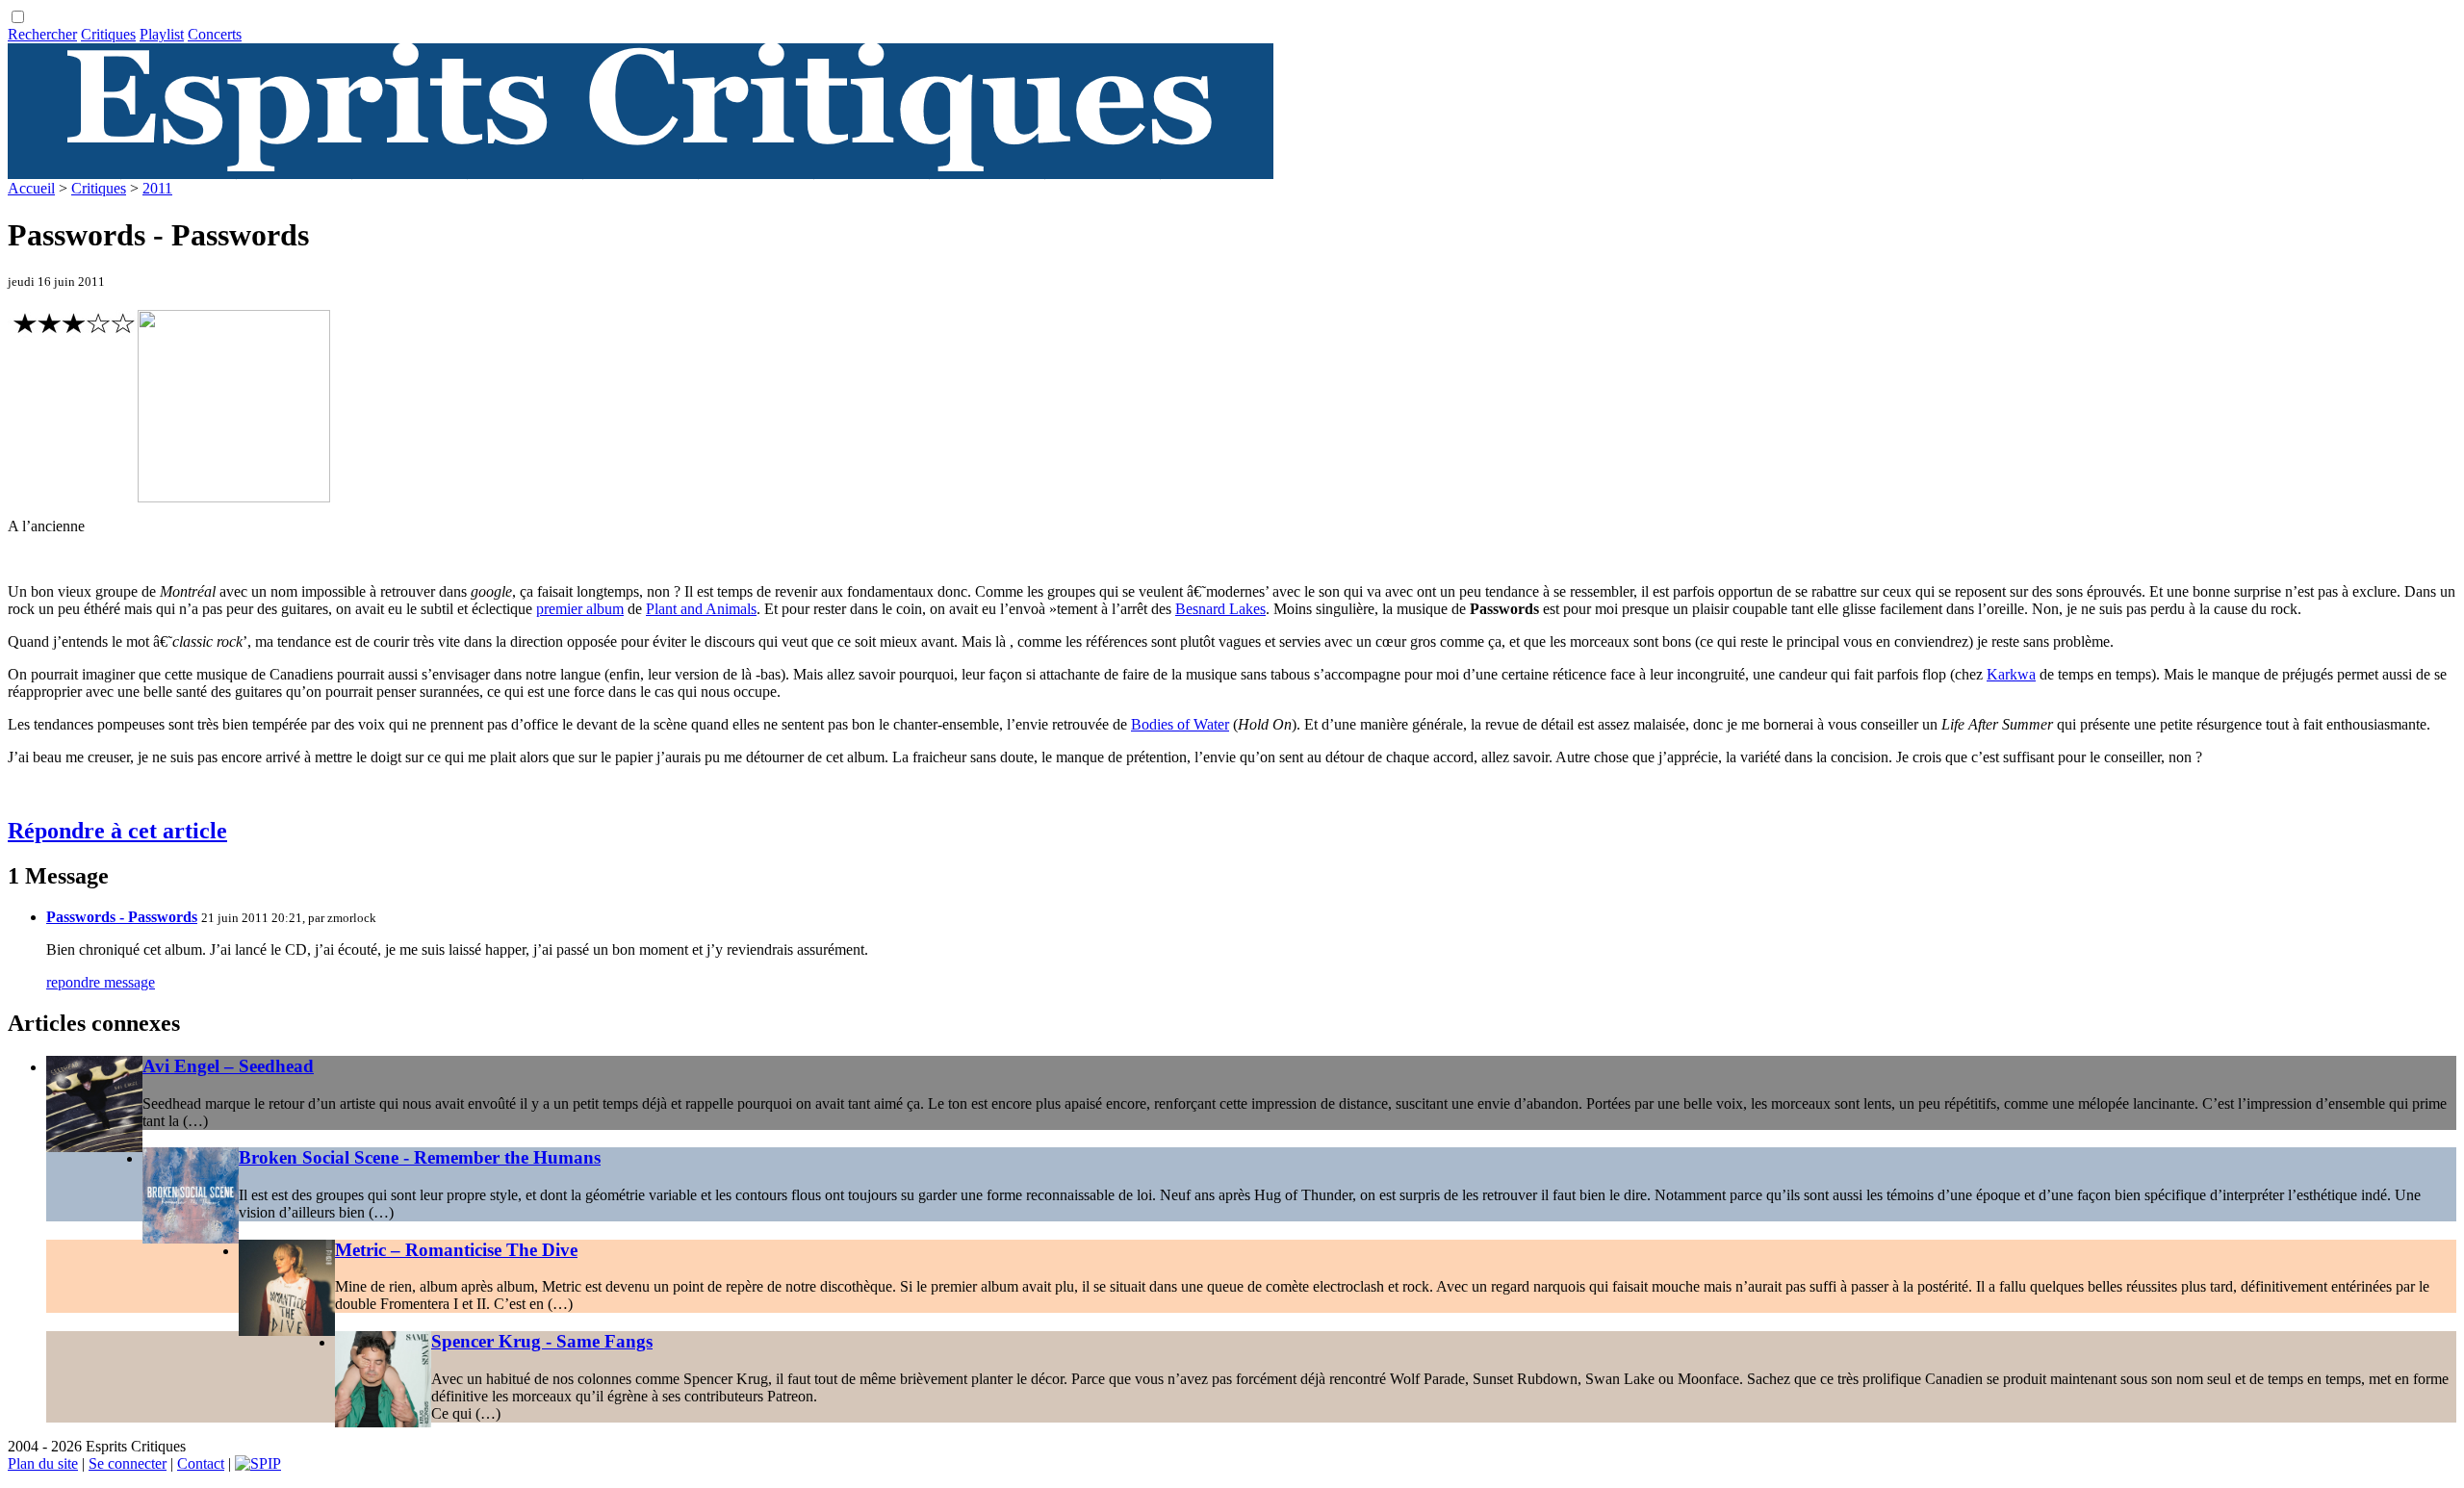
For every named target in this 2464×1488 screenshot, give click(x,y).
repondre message (101, 982)
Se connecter (128, 1463)
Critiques (108, 34)
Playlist (162, 34)
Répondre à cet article (117, 831)
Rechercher (42, 34)
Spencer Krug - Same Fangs (542, 1341)
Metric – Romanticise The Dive (456, 1250)
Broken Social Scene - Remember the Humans (420, 1157)
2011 (157, 188)
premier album (580, 609)
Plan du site (43, 1463)
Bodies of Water (1180, 724)
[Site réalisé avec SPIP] (258, 1463)
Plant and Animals (701, 609)
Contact (201, 1463)
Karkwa (2011, 674)
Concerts (215, 34)
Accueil (31, 188)
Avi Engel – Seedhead (228, 1066)
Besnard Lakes (1220, 609)
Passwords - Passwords (122, 917)
